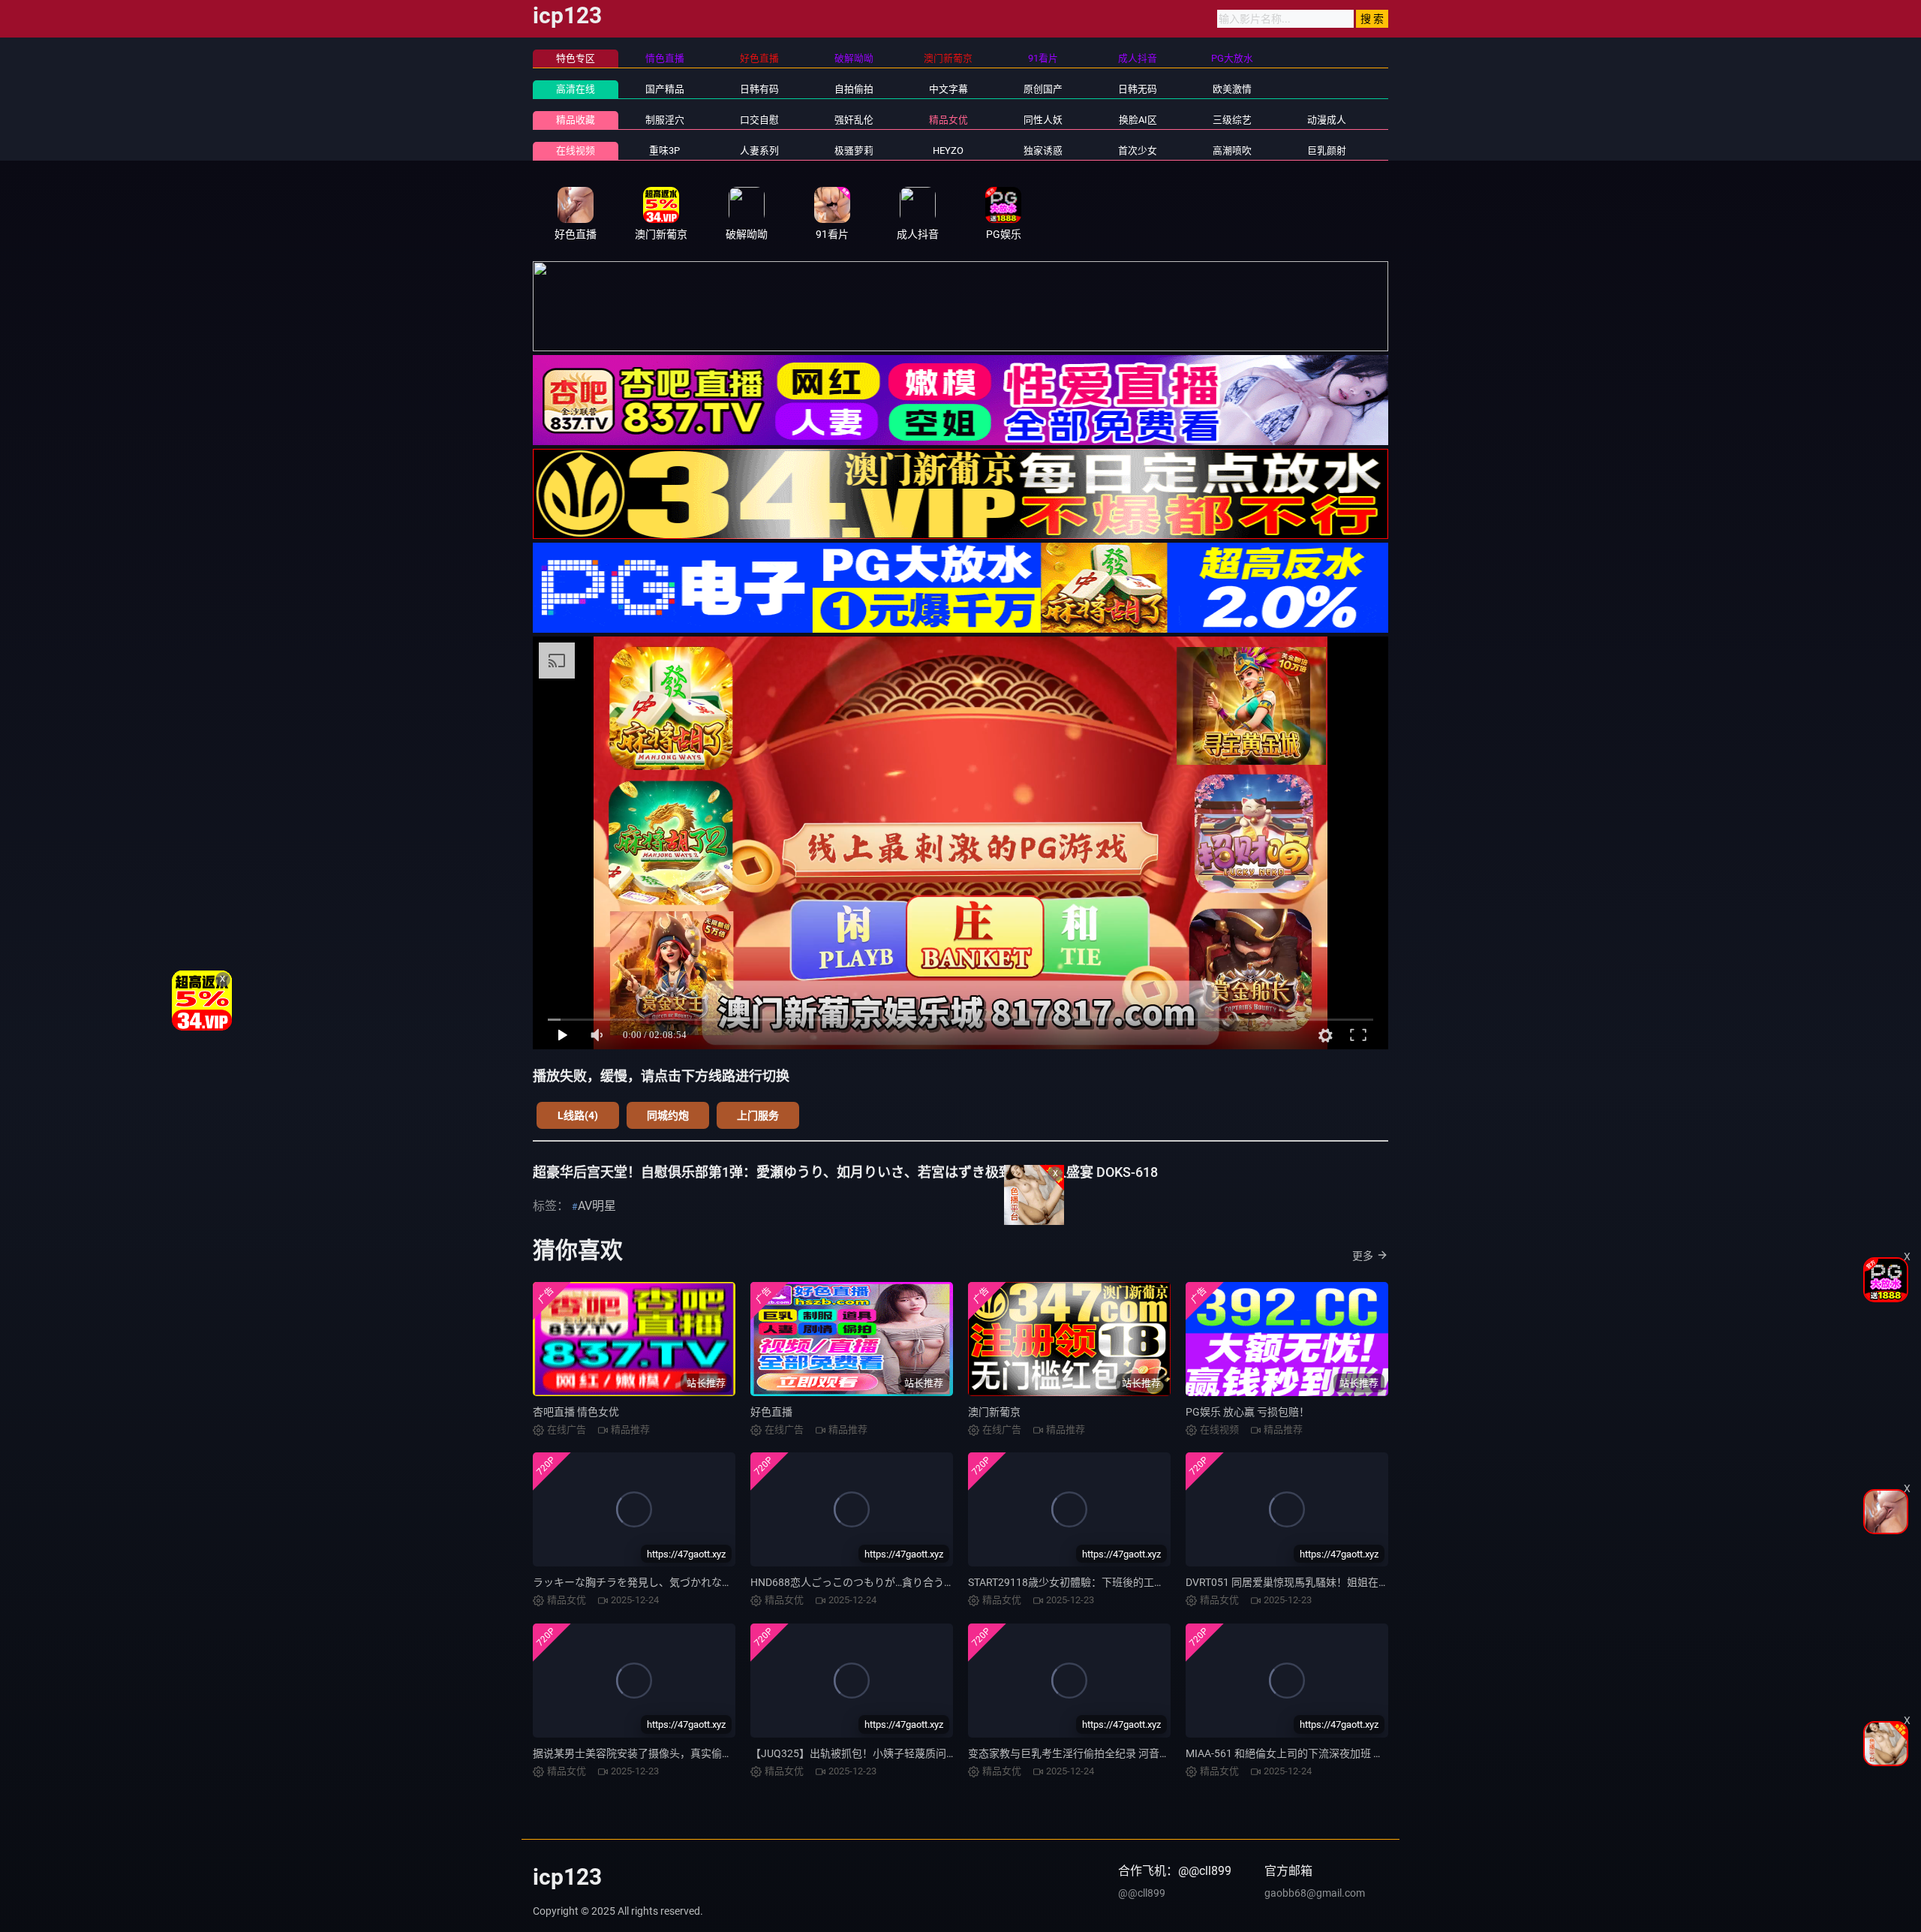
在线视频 (576, 150)
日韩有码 (759, 89)
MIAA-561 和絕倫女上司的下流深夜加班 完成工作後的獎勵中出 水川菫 (1349, 1753)
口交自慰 (759, 120)
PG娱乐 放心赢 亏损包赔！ (1248, 1412)
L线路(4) (578, 1115)
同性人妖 (1043, 120)
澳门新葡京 (994, 1412)
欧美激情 (1232, 89)
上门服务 (758, 1115)
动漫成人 (1327, 120)
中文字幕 (948, 89)
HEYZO (948, 150)
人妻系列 (759, 150)
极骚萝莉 (854, 150)
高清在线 (576, 89)
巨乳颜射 (1327, 150)
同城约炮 (668, 1115)
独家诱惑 (1043, 150)
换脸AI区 (1138, 120)
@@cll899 (1142, 1893)
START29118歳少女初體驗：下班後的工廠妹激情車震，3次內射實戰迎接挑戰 (1148, 1582)
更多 (1363, 1256)
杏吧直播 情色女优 (576, 1412)
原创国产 (1043, 89)
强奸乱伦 (854, 120)
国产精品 (665, 89)
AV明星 (597, 1206)
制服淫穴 (665, 120)
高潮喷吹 (1232, 150)
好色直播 (771, 1412)
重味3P (664, 150)
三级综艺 (1232, 120)
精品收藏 (576, 120)
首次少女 (1138, 150)
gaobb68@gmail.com (1315, 1893)
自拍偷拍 (854, 89)
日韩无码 (1138, 89)
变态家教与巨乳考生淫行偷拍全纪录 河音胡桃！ (1079, 1753)
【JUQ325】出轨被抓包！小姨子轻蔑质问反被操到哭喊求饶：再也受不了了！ (932, 1753)
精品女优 (948, 120)
